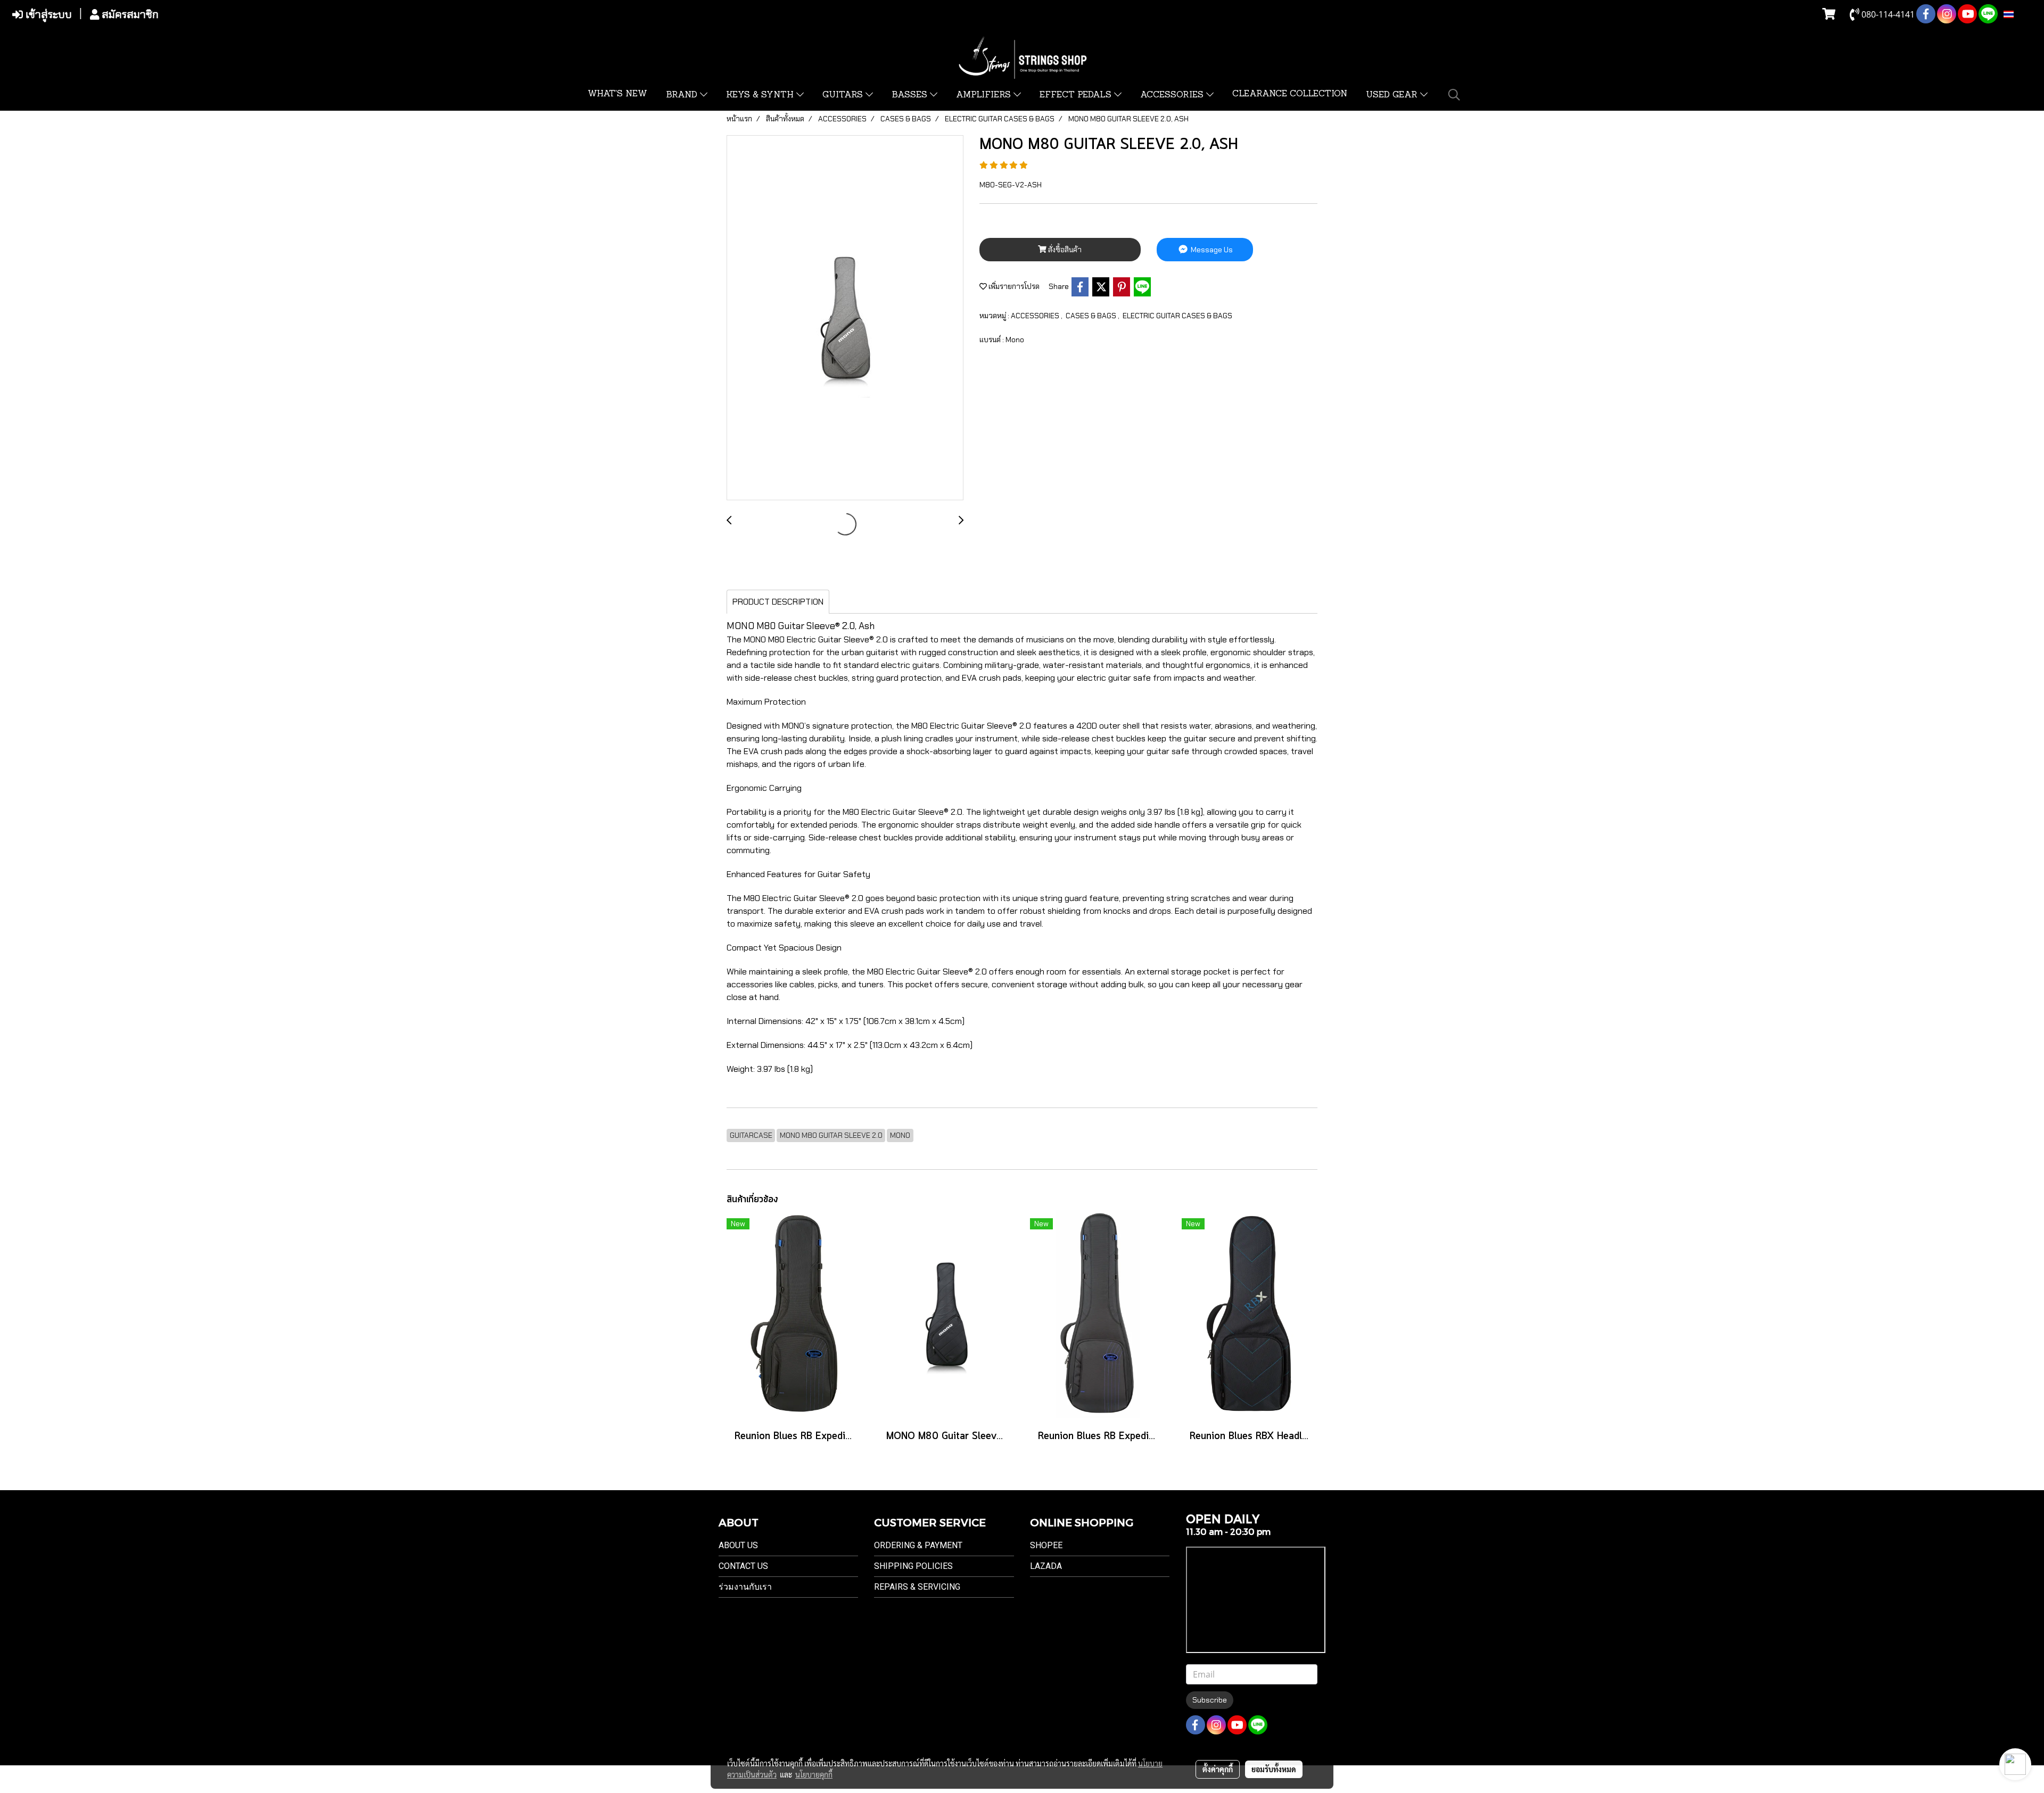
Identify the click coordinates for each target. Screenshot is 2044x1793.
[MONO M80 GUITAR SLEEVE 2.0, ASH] (845, 318)
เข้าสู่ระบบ (47, 14)
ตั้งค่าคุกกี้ (1218, 1769)
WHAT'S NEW (617, 94)
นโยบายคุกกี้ (814, 1774)
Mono (1015, 340)
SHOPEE (1046, 1545)
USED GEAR (1393, 95)
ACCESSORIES (1173, 95)
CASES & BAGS (1092, 316)
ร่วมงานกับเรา (745, 1587)
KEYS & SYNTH (761, 95)
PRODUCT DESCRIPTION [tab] (778, 602)
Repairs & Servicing (917, 1587)
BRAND (683, 95)
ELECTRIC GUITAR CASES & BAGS (1177, 316)
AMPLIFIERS (985, 95)
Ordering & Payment (918, 1545)
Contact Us (743, 1566)
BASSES (911, 95)
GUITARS (844, 95)
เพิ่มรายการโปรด (1013, 286)
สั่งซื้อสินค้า (1064, 250)
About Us (738, 1545)
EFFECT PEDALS (1077, 95)
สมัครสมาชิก (129, 14)
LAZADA (1046, 1566)
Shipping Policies (913, 1566)
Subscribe (1210, 1700)
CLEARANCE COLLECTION (1290, 94)
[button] (1454, 95)
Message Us (1211, 250)
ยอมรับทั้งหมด (1274, 1769)
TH (2020, 14)
